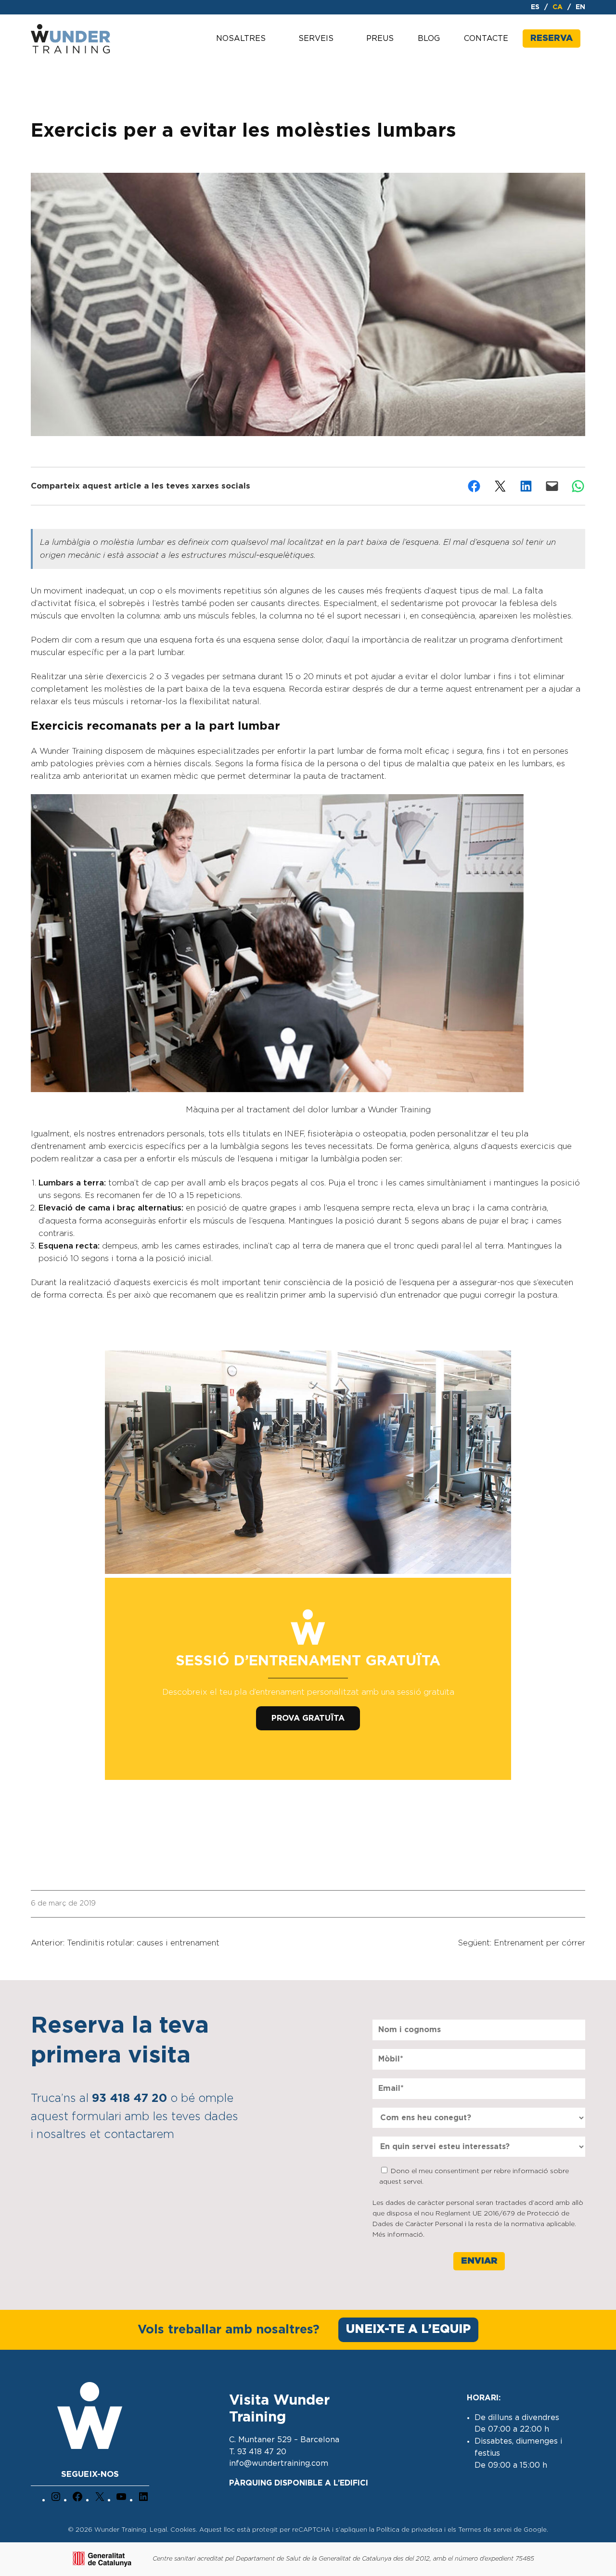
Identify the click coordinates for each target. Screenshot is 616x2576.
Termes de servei (485, 2530)
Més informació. (398, 2235)
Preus (380, 39)
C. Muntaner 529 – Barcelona (284, 2440)
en (580, 7)
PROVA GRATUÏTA (308, 1718)
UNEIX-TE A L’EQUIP (408, 2329)
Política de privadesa (409, 2530)
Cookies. (185, 2530)
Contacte (486, 39)
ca (558, 7)
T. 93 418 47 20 (258, 2452)
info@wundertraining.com (279, 2463)
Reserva (552, 39)
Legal (158, 2530)
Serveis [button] (316, 39)
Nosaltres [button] (241, 39)
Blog (429, 39)
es (535, 7)
